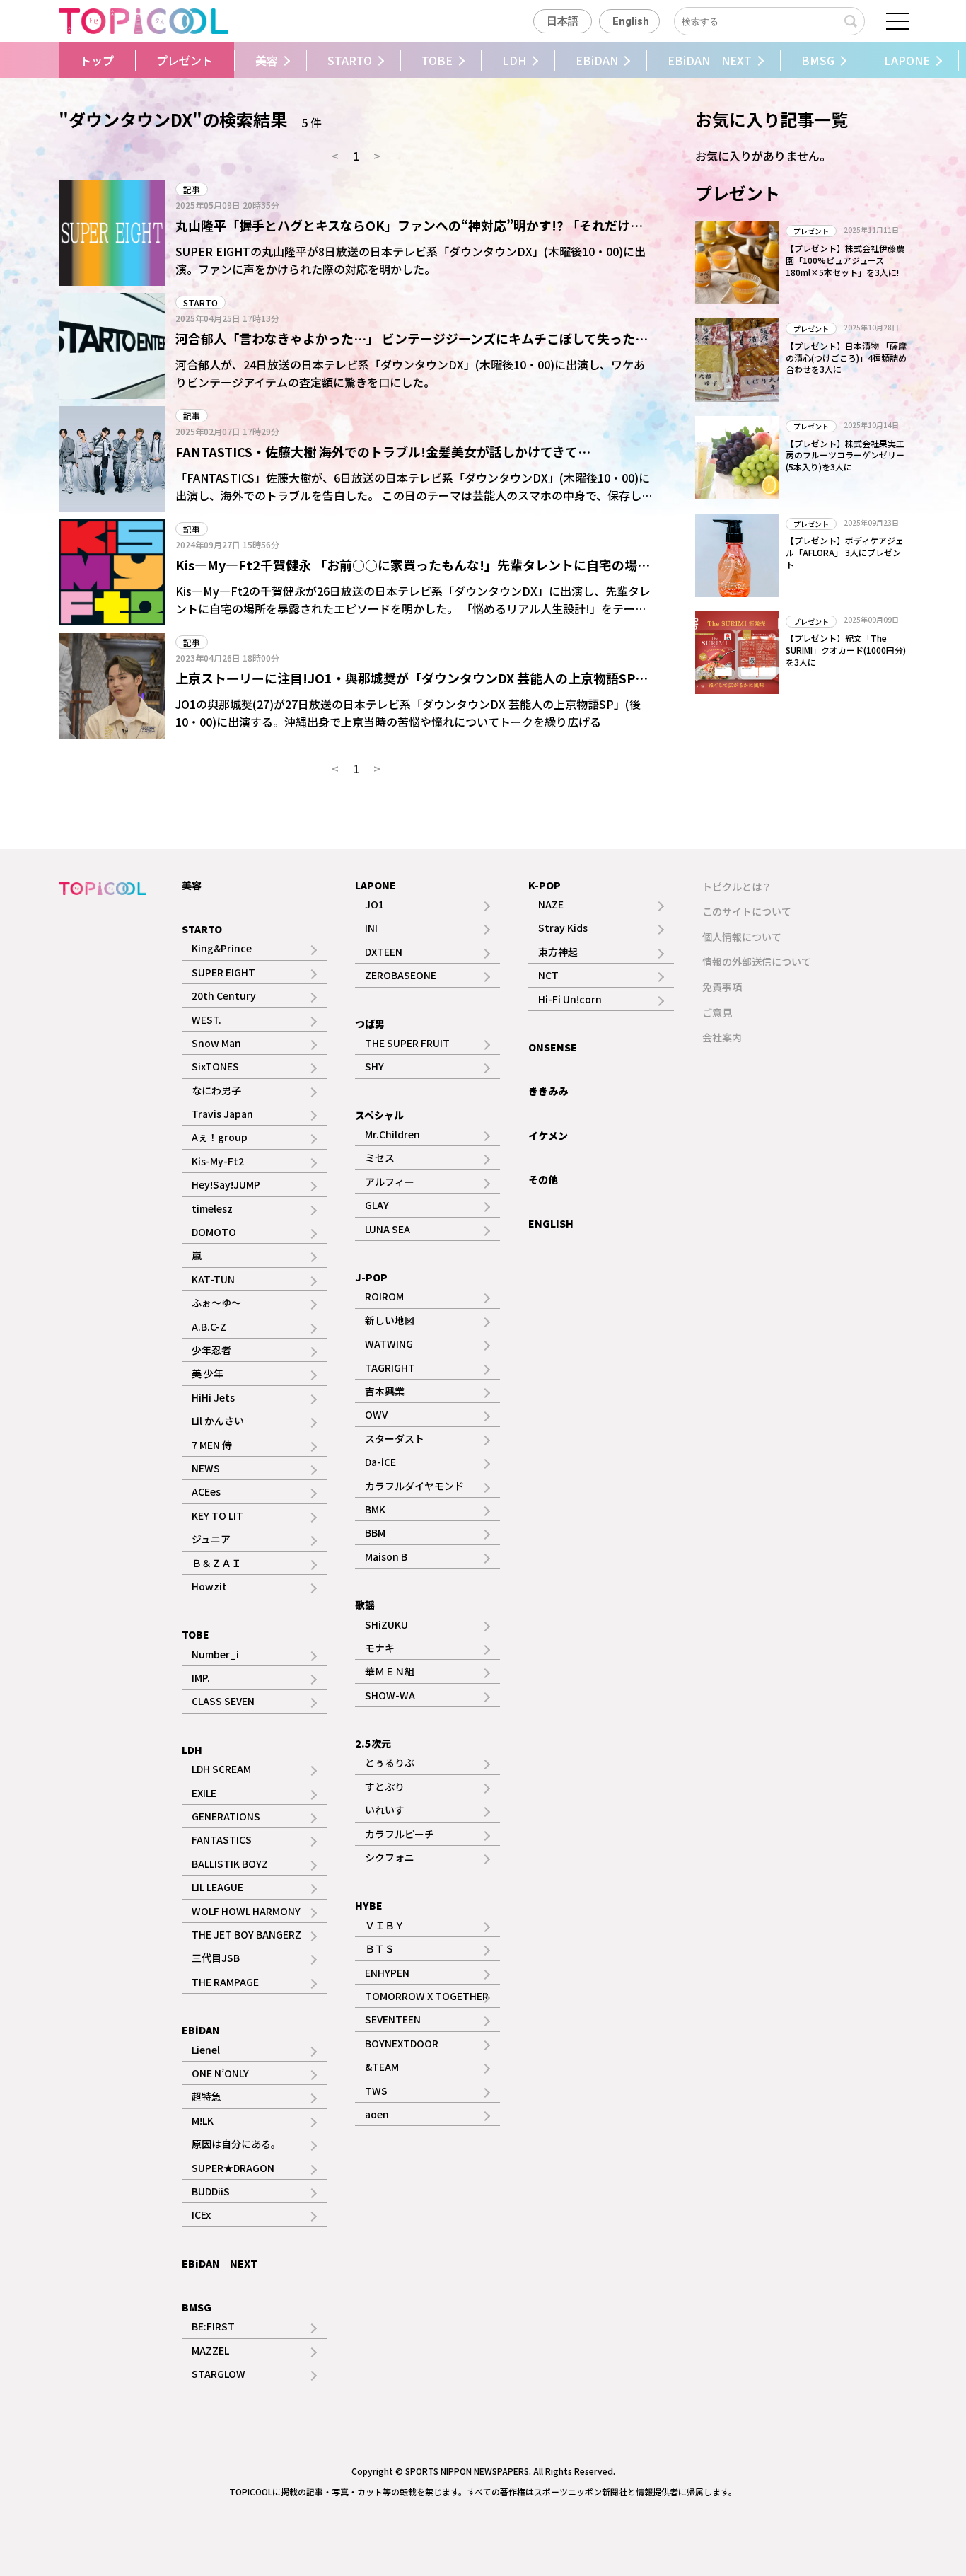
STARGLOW (219, 2374)
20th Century (224, 995)
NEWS (206, 1468)
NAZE (551, 904)
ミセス (380, 1157)
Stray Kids (563, 928)
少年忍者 (211, 1350)
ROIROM (384, 1296)
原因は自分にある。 (236, 2144)
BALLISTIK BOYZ (230, 1864)
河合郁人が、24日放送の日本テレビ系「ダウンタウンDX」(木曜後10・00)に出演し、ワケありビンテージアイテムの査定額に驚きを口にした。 (410, 374)
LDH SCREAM (221, 1769)
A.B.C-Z (209, 1327)
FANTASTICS (222, 1839)
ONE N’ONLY (220, 2073)
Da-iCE (380, 1462)
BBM (375, 1532)
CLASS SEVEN (223, 1701)
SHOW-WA (390, 1695)
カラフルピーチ (400, 1834)
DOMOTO (214, 1232)
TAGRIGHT (390, 1368)
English (631, 21)
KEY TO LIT (217, 1515)
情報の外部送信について (757, 961)
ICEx (201, 2214)
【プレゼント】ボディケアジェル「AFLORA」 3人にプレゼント (845, 552)
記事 (192, 189)
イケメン (548, 1136)
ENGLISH (551, 1223)
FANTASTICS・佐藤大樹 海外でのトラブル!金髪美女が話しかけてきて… (383, 451)
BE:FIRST (213, 2326)
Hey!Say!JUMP (226, 1184)
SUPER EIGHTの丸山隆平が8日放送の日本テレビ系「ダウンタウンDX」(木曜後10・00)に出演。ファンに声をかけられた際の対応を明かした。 (411, 260)
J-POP (371, 1277)
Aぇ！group (220, 1137)
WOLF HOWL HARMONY (246, 1911)
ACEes (206, 1491)
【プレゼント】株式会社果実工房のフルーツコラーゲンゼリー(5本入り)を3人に (845, 455)
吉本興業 (385, 1391)
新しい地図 (390, 1320)
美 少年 (208, 1373)
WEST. (206, 1020)
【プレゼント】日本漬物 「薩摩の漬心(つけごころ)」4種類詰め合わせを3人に (846, 358)
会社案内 (722, 1037)
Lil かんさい (218, 1421)
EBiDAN (597, 60)
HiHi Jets (213, 1397)
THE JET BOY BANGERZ (246, 1934)
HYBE (369, 1905)
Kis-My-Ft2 (218, 1161)
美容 (267, 60)
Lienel (206, 2050)
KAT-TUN (213, 1279)
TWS (376, 2091)
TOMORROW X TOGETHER (427, 1996)
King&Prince (222, 948)
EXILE (204, 1793)
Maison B (386, 1556)
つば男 (370, 1024)
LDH (514, 60)
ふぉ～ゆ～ (216, 1303)
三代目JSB (216, 1958)
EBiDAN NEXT (710, 60)
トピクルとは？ (737, 886)
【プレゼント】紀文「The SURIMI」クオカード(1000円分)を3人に (846, 650)
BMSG (818, 60)
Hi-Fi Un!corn (570, 999)
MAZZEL (210, 2350)
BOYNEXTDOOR (402, 2043)
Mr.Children (392, 1134)
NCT (548, 975)
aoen (377, 2114)
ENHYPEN (387, 1973)
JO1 (374, 904)
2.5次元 (373, 1743)
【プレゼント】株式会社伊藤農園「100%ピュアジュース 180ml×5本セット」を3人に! (845, 260)
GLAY (377, 1205)
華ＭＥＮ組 (390, 1671)
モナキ (380, 1648)
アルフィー (390, 1182)
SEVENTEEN (393, 2019)
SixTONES (215, 1066)
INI (371, 928)
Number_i (215, 1654)
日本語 (563, 21)
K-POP (545, 885)
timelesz (212, 1208)
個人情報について (742, 937)
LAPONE (907, 60)
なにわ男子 (216, 1090)
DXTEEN (384, 952)
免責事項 (722, 987)
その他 (543, 1179)
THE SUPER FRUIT (407, 1043)
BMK (375, 1509)
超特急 (206, 2096)
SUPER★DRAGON (233, 2168)
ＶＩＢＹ (385, 1925)
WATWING (389, 1344)
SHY (374, 1066)
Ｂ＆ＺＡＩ (216, 1563)
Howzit (209, 1586)
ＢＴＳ (380, 1948)
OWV (376, 1414)
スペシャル (379, 1115)
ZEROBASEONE (401, 975)
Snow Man (216, 1043)
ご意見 (717, 1012)
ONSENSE (553, 1047)
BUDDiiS (211, 2191)
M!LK (203, 2120)
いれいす (385, 1810)
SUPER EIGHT (223, 972)
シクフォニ (390, 1857)
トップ (97, 60)
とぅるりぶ (390, 1762)
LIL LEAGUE (217, 1887)
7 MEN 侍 (212, 1445)
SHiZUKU (386, 1624)
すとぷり (385, 1786)
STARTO (350, 60)
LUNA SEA (388, 1229)
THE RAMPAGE (225, 1982)
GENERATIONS (226, 1816)
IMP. (201, 1677)
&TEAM (382, 2067)
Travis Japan (222, 1114)
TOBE (437, 60)
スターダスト (395, 1438)
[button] (55, 60)
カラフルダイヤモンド (414, 1486)
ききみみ (548, 1091)
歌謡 (365, 1605)
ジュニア (211, 1539)
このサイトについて (747, 911)
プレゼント (185, 60)
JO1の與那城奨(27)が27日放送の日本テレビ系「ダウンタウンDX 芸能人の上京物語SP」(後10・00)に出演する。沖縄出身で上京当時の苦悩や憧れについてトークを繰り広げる (408, 713)
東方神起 (558, 952)
